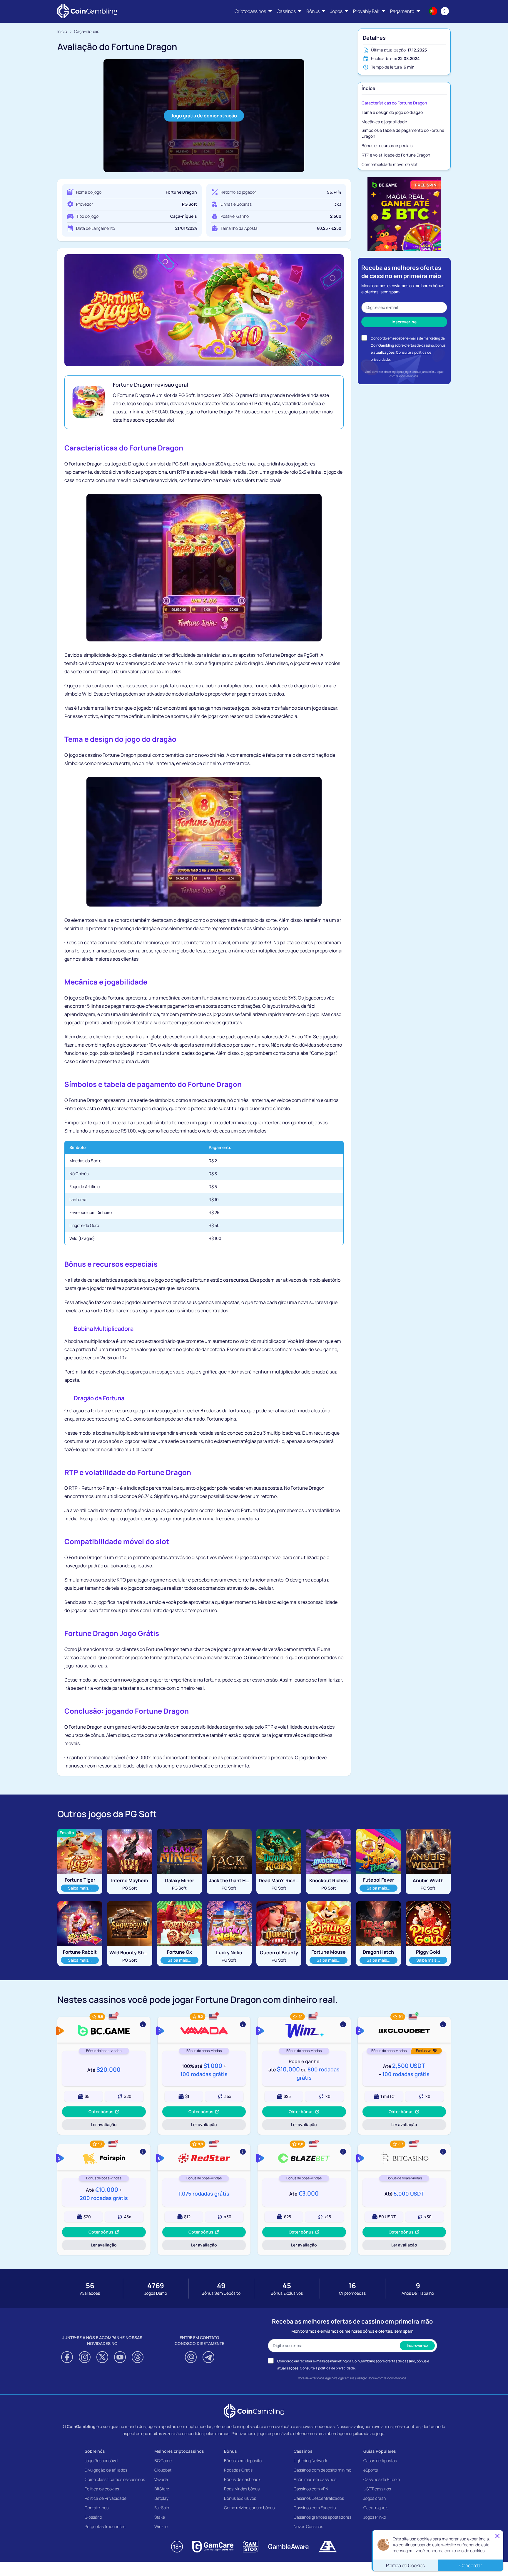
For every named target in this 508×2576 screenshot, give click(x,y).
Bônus (230, 2451)
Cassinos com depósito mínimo (322, 2470)
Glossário (93, 2517)
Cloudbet (163, 2470)
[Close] (497, 2536)
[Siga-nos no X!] (102, 2357)
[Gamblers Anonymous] (327, 2547)
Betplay (161, 2498)
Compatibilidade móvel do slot (390, 164)
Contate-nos (97, 2508)
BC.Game (163, 2461)
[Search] (445, 11)
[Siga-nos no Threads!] (138, 2357)
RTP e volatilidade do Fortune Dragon (396, 155)
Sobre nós (95, 2451)
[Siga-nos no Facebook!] (67, 2357)
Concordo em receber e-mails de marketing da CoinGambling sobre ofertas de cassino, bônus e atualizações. (408, 345)
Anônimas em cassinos (315, 2479)
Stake (160, 2517)
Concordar (471, 2565)
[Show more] (104, 2030)
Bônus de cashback (242, 2479)
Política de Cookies (405, 2565)
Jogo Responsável (101, 2461)
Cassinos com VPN (311, 2489)
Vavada (161, 2479)
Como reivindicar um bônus (249, 2508)
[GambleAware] (288, 2547)
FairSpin (162, 2508)
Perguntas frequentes (105, 2526)
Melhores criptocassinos (179, 2451)
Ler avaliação (108, 2126)
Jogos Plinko (375, 2517)
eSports (371, 2470)
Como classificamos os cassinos (115, 2479)
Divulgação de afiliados (106, 2470)
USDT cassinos (377, 2489)
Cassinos (303, 2451)
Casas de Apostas (380, 2461)
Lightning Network (310, 2461)
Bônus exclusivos (240, 2498)
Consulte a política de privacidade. (328, 2368)
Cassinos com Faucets (315, 2508)
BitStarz (162, 2489)
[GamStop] (251, 2547)
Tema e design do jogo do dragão (392, 112)
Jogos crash (375, 2498)
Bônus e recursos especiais (387, 145)
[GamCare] (213, 2547)
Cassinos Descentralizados (319, 2498)
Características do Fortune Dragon (394, 103)
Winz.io (161, 2526)
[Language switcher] (433, 11)
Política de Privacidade (106, 2498)
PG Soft (189, 204)
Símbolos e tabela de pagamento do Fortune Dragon (403, 133)
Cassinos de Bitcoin (382, 2479)
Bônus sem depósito (243, 2461)
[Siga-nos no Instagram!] (85, 2357)
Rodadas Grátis (238, 2470)
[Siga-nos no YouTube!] (120, 2357)
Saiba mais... (82, 1888)
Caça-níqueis (376, 2508)
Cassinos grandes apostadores (322, 2517)
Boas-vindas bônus (242, 2489)
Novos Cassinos (308, 2526)
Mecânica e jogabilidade (384, 122)
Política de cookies (102, 2489)
